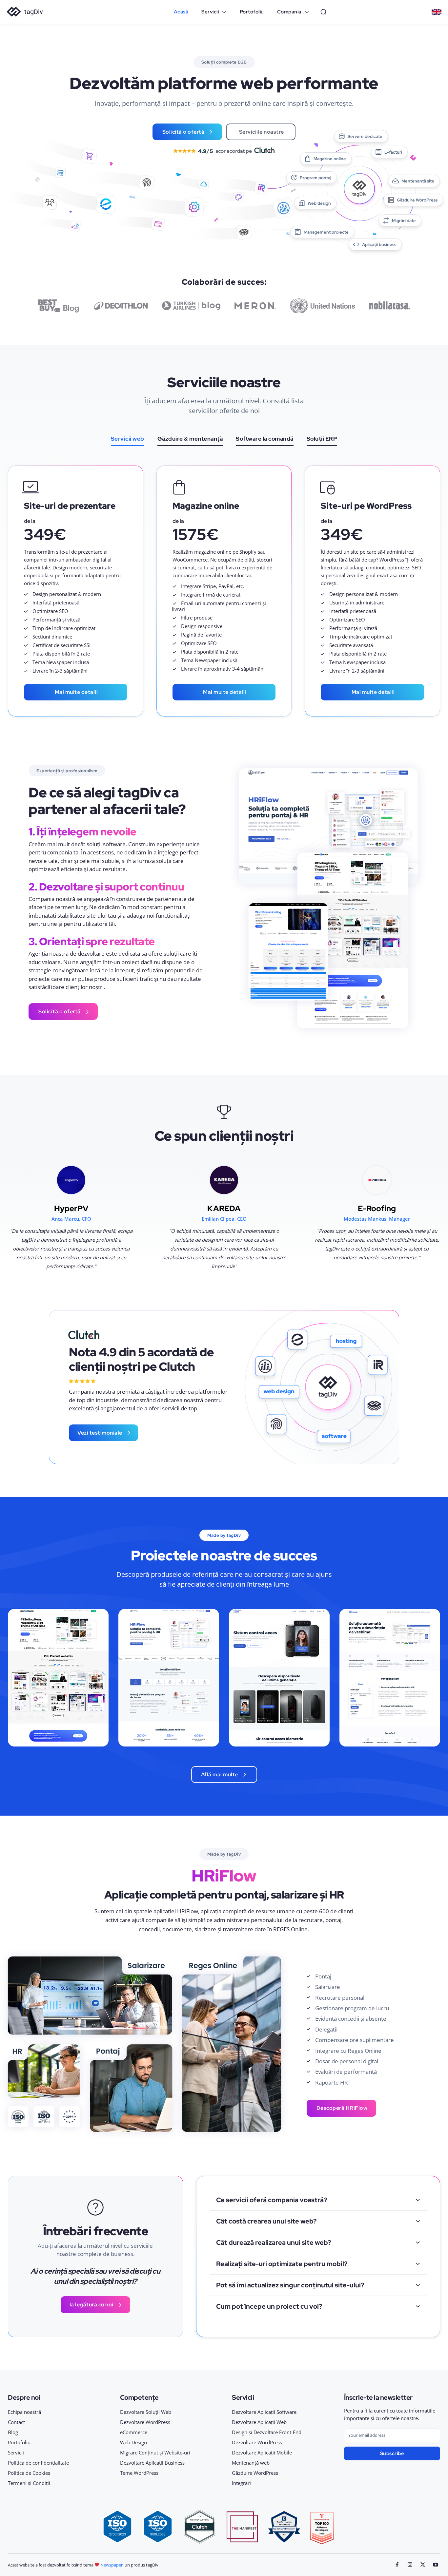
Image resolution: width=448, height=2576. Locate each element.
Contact (16, 2422)
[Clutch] (84, 1335)
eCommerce (134, 2432)
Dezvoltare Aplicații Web (259, 2422)
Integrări (241, 2483)
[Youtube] (435, 2565)
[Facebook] (397, 2565)
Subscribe (392, 2453)
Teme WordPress (139, 2473)
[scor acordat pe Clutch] (224, 151)
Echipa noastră (24, 2412)
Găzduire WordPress (255, 2473)
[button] (323, 12)
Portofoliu (19, 2442)
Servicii (16, 2452)
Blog (13, 2432)
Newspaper (112, 2565)
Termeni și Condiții (29, 2483)
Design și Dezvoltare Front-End (267, 2432)
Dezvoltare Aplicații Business (152, 2463)
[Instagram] (410, 2565)
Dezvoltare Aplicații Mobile (262, 2452)
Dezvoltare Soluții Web (146, 2412)
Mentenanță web (251, 2463)
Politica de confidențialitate (38, 2463)
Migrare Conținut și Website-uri (155, 2452)
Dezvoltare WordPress (145, 2422)
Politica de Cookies (29, 2473)
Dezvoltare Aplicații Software (264, 2412)
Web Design (133, 2442)
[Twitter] (423, 2565)
